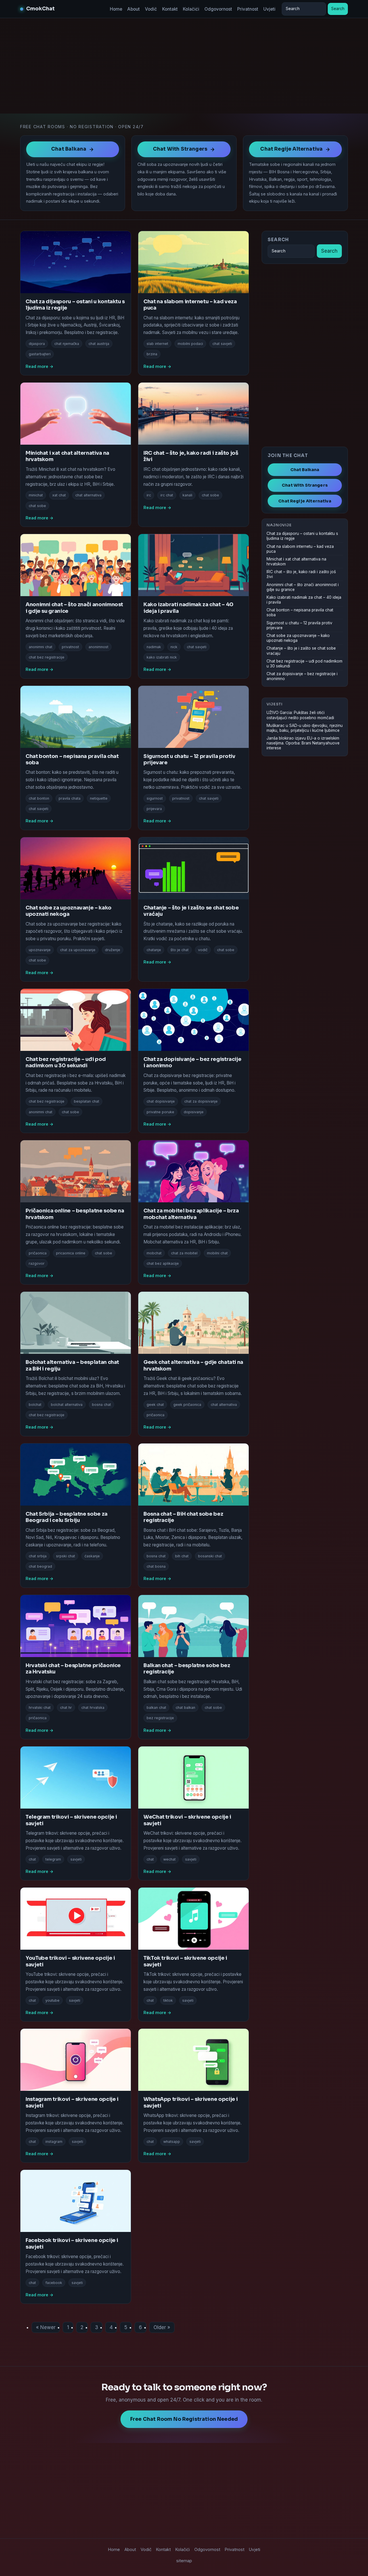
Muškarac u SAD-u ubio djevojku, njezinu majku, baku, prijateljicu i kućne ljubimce (305, 728)
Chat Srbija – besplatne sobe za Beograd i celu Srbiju (67, 1517)
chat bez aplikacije (163, 1263)
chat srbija (38, 1556)
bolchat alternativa (67, 1405)
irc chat (167, 495)
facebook (54, 2283)
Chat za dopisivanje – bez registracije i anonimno (302, 676)
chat (32, 1859)
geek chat (155, 1405)
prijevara (154, 809)
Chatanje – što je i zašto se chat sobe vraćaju (301, 651)
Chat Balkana (305, 470)
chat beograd (40, 1566)
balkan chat (156, 1708)
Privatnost (248, 9)
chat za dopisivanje (201, 1101)
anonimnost (98, 647)
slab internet (157, 344)
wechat (169, 1859)
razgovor (37, 1263)
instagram (54, 2142)
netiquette (99, 798)
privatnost (70, 647)
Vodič (151, 9)
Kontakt (170, 9)
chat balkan (185, 1708)
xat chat (59, 495)
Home (116, 9)
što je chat (180, 950)
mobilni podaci (190, 344)
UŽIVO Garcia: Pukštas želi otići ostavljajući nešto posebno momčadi (300, 715)
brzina (152, 354)
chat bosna (156, 1566)
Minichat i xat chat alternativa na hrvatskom (296, 562)
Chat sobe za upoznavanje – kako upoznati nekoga (69, 911)
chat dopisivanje (161, 1101)
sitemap (184, 2561)
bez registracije (160, 1718)
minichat (36, 495)
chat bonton (39, 798)
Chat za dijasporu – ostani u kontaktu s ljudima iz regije (302, 536)
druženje (113, 950)
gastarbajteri (40, 354)
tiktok (168, 2000)
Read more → (40, 366)
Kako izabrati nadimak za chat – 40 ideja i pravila (304, 600)
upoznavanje (40, 950)
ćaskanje (92, 1556)
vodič (203, 950)
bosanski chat (210, 1556)
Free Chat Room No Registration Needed (184, 2419)
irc (149, 495)
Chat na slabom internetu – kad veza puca (300, 549)
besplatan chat (87, 1101)
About (134, 9)
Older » (162, 2327)
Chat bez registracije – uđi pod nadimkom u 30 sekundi (66, 1062)
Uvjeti (269, 9)
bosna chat (101, 1405)
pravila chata (70, 798)
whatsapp (172, 2142)
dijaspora (37, 344)
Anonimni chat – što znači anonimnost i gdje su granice (303, 587)
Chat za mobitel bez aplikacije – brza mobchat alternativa (191, 1214)
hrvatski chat (40, 1708)
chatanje (154, 950)
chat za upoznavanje (78, 950)
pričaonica (38, 1253)
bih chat (182, 1556)
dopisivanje (194, 1112)
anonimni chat (41, 647)
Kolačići (191, 9)
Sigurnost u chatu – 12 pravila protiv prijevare (299, 625)
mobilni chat (217, 1253)
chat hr (66, 1708)
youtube (52, 2000)
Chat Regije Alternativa (305, 501)
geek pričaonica (187, 1405)
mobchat (154, 1253)
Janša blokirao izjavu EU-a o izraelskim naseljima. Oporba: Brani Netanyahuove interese (303, 743)
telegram (53, 1859)
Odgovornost (218, 9)
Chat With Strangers (305, 485)
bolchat (35, 1405)
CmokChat (40, 9)
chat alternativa (88, 495)
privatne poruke (160, 1112)
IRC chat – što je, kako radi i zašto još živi (301, 574)
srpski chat (66, 1556)
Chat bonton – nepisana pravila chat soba (300, 612)
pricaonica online (71, 1253)
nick (174, 647)
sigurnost (155, 798)
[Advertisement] (184, 66)
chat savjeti (222, 344)
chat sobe (37, 506)
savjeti (76, 1859)
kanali (187, 495)
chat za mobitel (184, 1253)
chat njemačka (67, 344)
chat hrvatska (93, 1708)
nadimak (154, 647)
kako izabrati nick (162, 657)
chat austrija (99, 344)
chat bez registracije (47, 657)
